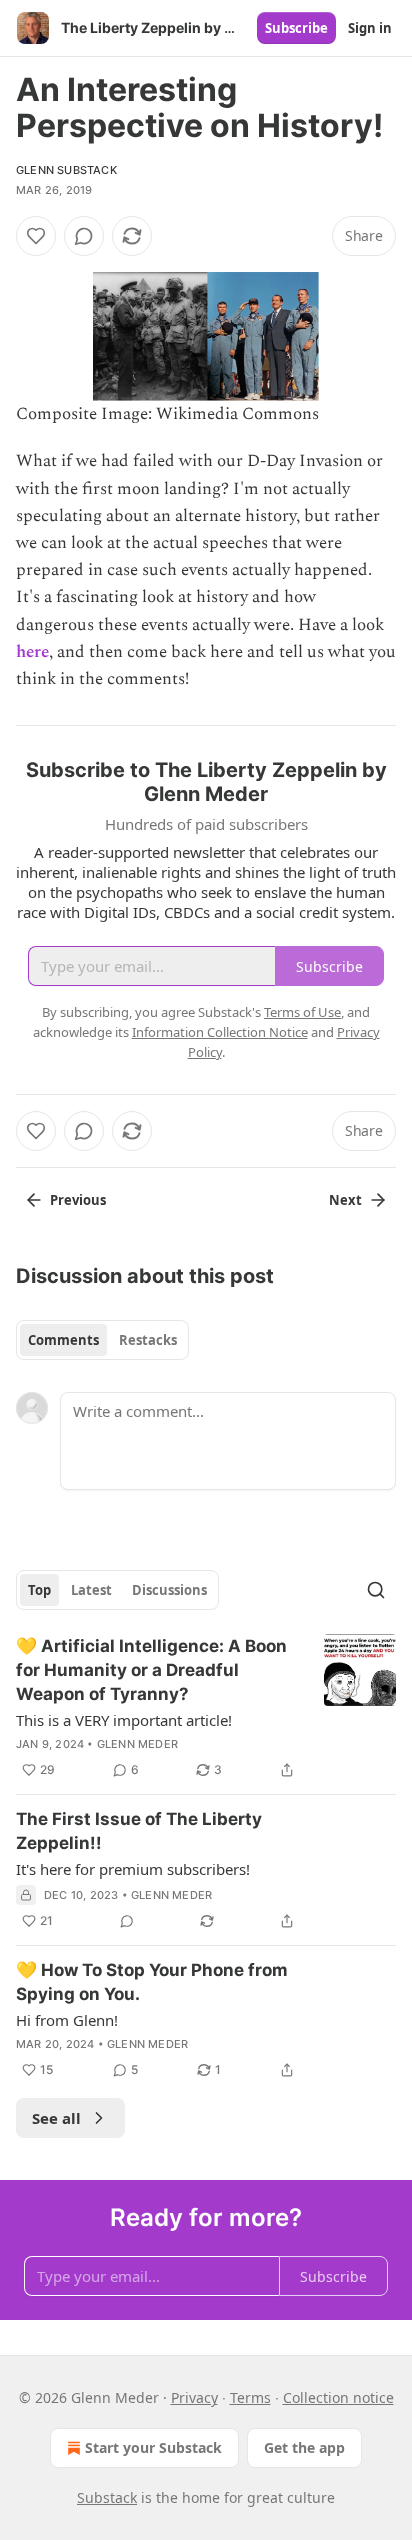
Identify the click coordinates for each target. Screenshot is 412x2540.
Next (345, 1200)
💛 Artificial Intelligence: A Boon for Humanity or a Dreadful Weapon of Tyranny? (151, 1670)
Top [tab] (39, 1590)
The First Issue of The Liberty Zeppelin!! (139, 1831)
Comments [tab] (63, 1340)
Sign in (370, 28)
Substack (107, 2497)
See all (56, 2118)
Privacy (194, 2397)
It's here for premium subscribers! (133, 1869)
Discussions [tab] (169, 1590)
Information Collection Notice (220, 1032)
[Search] (376, 1590)
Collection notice (338, 2397)
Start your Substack (153, 2447)
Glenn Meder (137, 1744)
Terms (250, 2397)
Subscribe (296, 28)
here (32, 652)
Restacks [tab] (148, 1340)
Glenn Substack (66, 170)
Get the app (304, 2447)
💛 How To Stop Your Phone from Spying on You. (152, 1982)
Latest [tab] (91, 1590)
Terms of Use (302, 1012)
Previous (78, 1200)
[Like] (36, 236)
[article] (206, 1708)
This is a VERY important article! (124, 1720)
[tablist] (102, 1340)
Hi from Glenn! (67, 2020)
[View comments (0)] (84, 236)
